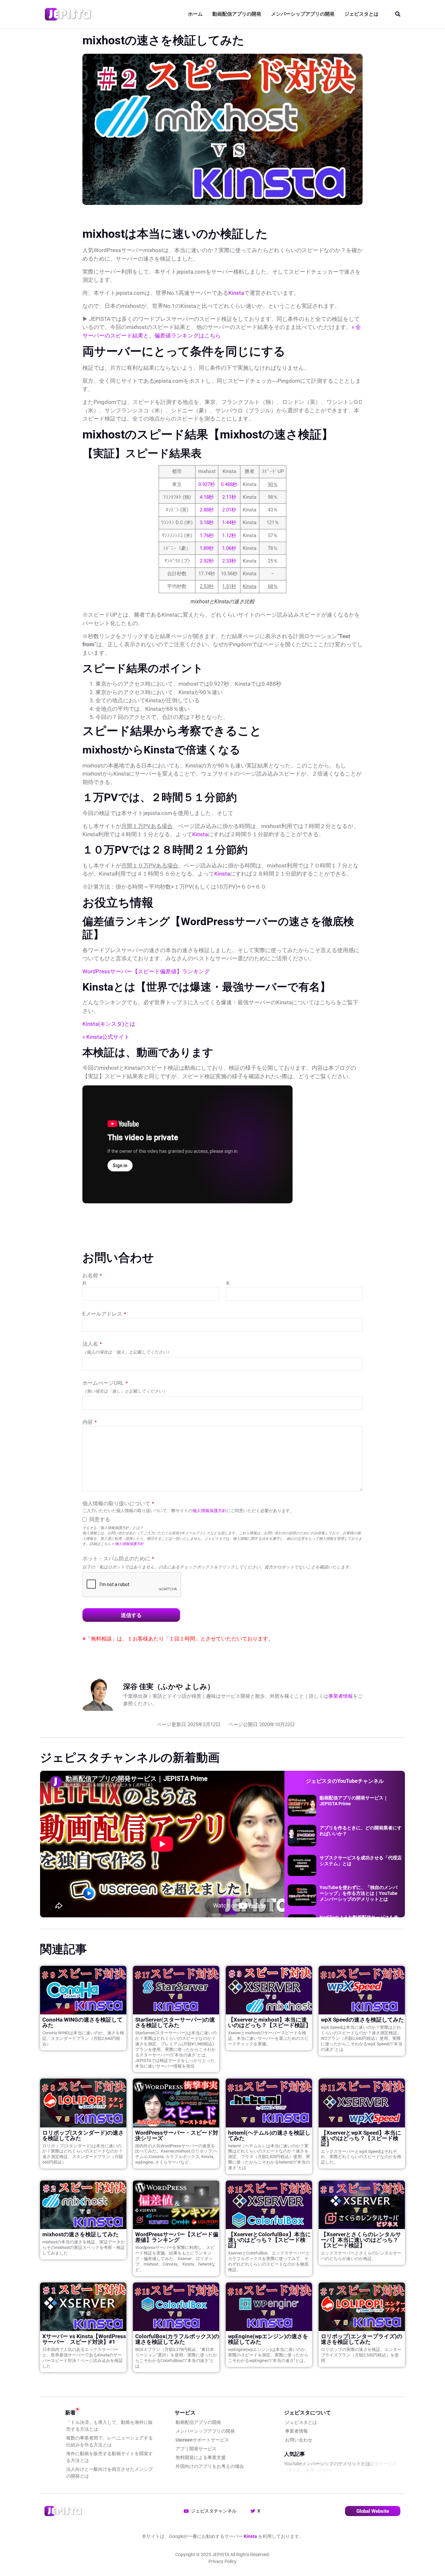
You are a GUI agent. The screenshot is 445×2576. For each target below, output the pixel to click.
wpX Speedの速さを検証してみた (362, 2020)
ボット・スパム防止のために (118, 1558)
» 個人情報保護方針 (128, 1544)
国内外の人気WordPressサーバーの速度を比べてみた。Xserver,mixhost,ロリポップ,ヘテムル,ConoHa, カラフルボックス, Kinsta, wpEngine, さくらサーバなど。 (176, 2154)
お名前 (92, 1275)
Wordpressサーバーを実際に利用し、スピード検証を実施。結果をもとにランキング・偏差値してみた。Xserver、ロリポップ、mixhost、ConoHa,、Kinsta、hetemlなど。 (175, 2259)
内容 (90, 1422)
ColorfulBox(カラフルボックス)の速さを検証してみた (177, 2339)
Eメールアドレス (104, 1314)
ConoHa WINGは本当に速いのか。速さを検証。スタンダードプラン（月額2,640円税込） (83, 2038)
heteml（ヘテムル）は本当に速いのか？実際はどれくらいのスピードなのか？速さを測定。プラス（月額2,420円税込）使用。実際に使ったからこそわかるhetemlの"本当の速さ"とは (269, 2157)
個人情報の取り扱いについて (118, 1503)
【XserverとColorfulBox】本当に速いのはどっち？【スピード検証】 (269, 2240)
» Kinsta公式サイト (106, 1037)
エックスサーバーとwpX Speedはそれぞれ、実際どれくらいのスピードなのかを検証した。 (361, 2157)
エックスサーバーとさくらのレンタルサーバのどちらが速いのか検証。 (361, 2256)
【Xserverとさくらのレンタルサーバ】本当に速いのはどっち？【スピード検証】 (361, 2240)
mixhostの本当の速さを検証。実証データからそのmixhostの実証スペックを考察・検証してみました (84, 2247)
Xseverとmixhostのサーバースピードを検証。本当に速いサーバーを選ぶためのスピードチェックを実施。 (268, 2038)
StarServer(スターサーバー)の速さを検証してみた (175, 2022)
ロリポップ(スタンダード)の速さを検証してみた (83, 2135)
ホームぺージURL (105, 1383)
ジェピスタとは (361, 14)
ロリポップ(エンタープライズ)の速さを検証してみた (362, 2339)
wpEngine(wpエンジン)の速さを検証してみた (268, 2339)
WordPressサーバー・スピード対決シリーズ (177, 2135)
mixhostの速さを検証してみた (80, 2234)
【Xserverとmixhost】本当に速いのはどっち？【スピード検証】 (270, 2022)
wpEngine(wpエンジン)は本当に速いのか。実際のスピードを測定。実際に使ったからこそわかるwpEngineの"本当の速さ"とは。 (269, 2355)
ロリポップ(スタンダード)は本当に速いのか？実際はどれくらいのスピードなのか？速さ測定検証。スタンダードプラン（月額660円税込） (83, 2154)
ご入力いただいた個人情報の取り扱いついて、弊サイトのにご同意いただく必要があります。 (188, 1511)
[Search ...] (398, 14)
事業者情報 (341, 1696)
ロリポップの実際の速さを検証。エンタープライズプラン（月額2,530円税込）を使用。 (361, 2355)
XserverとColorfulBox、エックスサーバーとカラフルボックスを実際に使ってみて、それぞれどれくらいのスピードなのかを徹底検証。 (269, 2261)
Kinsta (236, 293)
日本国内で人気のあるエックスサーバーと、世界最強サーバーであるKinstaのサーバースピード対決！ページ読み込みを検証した (83, 2358)
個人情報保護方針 (209, 1511)
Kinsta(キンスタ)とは (109, 1024)
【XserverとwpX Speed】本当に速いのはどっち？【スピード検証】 (361, 2138)
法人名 (92, 1344)
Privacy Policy (223, 2561)
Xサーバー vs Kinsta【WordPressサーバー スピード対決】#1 (84, 2339)
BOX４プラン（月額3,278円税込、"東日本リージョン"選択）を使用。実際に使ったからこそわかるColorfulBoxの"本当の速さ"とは (176, 2358)
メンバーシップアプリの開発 (303, 14)
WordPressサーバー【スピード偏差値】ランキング (146, 971)
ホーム (195, 14)
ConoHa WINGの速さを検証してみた (82, 2022)
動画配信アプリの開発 (237, 14)
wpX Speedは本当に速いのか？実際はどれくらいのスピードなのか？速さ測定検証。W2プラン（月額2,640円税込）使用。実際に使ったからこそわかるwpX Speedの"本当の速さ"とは (362, 2038)
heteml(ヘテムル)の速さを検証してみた (269, 2135)
